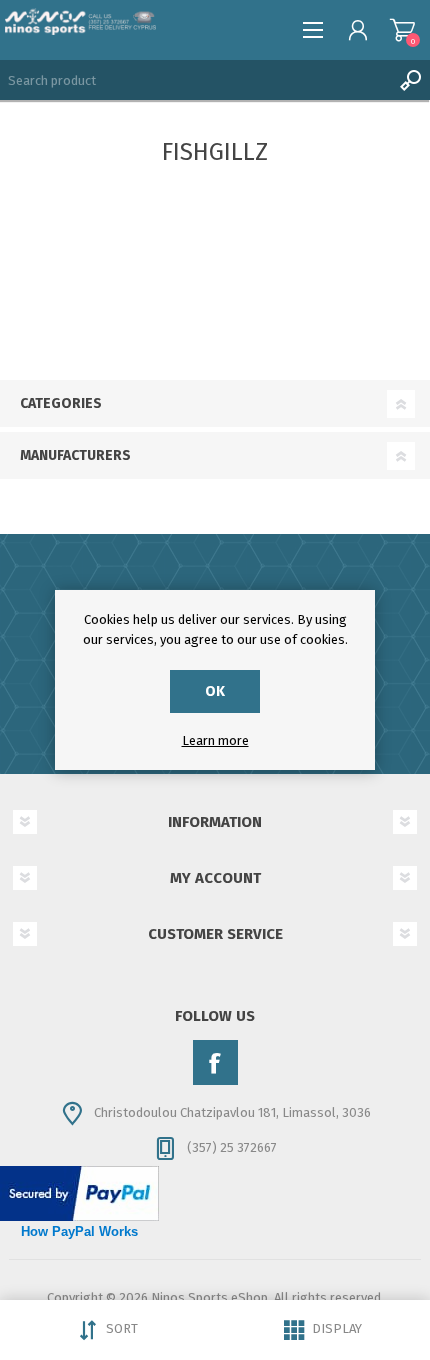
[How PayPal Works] (79, 1216)
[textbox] (195, 80)
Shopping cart (402, 30)
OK (215, 691)
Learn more (215, 740)
